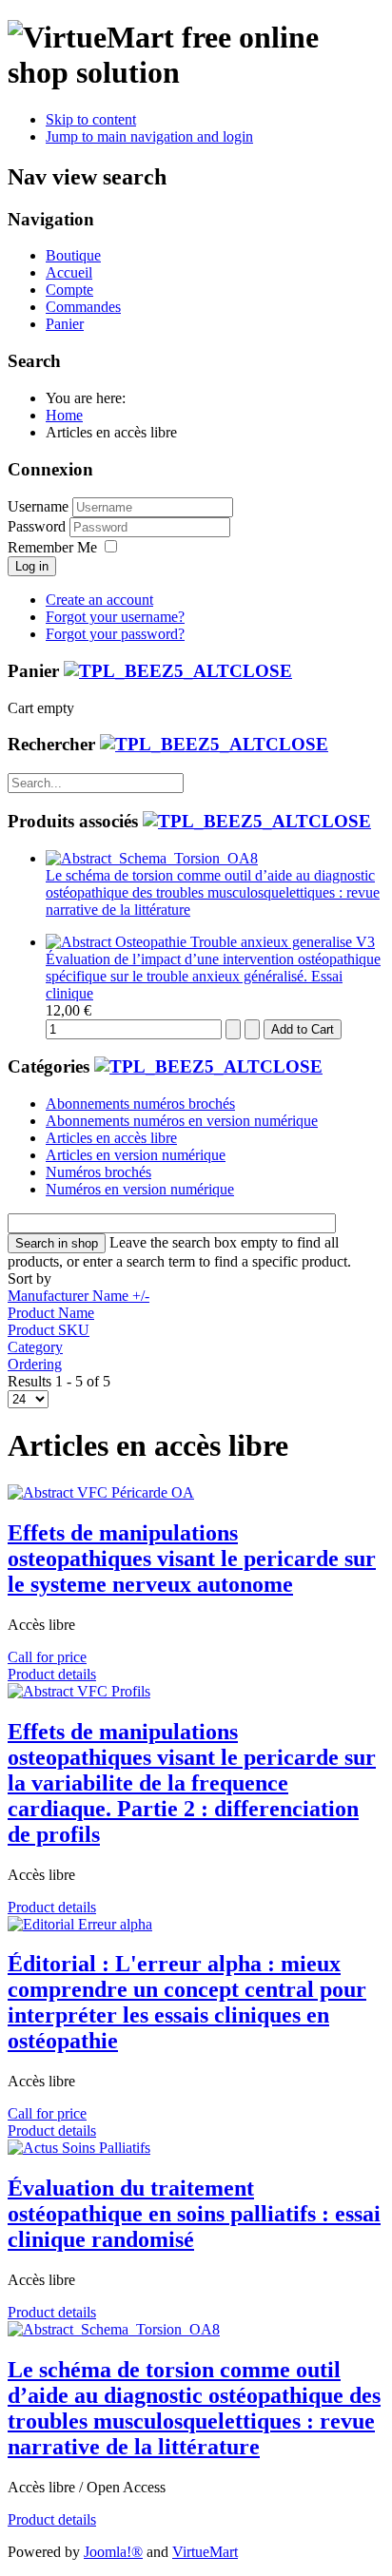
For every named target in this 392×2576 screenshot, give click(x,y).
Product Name (51, 1313)
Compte (69, 290)
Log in (32, 566)
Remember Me (52, 547)
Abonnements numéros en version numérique (182, 1121)
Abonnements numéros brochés (140, 1104)
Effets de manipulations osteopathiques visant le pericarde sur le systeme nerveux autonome (192, 1559)
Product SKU (49, 1330)
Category (35, 1347)
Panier (65, 324)
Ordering (35, 1364)
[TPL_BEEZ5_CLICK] (178, 671)
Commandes (83, 307)
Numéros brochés (98, 1172)
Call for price (47, 1657)
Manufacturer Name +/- (78, 1296)
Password (39, 526)
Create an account (99, 600)
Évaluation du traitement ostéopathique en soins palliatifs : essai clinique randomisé (194, 2214)
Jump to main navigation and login (149, 136)
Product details (52, 1674)
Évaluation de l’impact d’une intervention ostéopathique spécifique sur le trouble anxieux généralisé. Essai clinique (213, 976)
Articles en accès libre (111, 1138)
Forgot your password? (115, 634)
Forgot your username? (115, 617)
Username (38, 506)
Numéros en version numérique (140, 1189)
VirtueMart (205, 2552)
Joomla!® (113, 2552)
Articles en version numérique (136, 1155)
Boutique (73, 255)
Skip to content (91, 119)
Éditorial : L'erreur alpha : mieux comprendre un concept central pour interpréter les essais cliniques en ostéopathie (187, 2002)
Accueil (69, 272)
